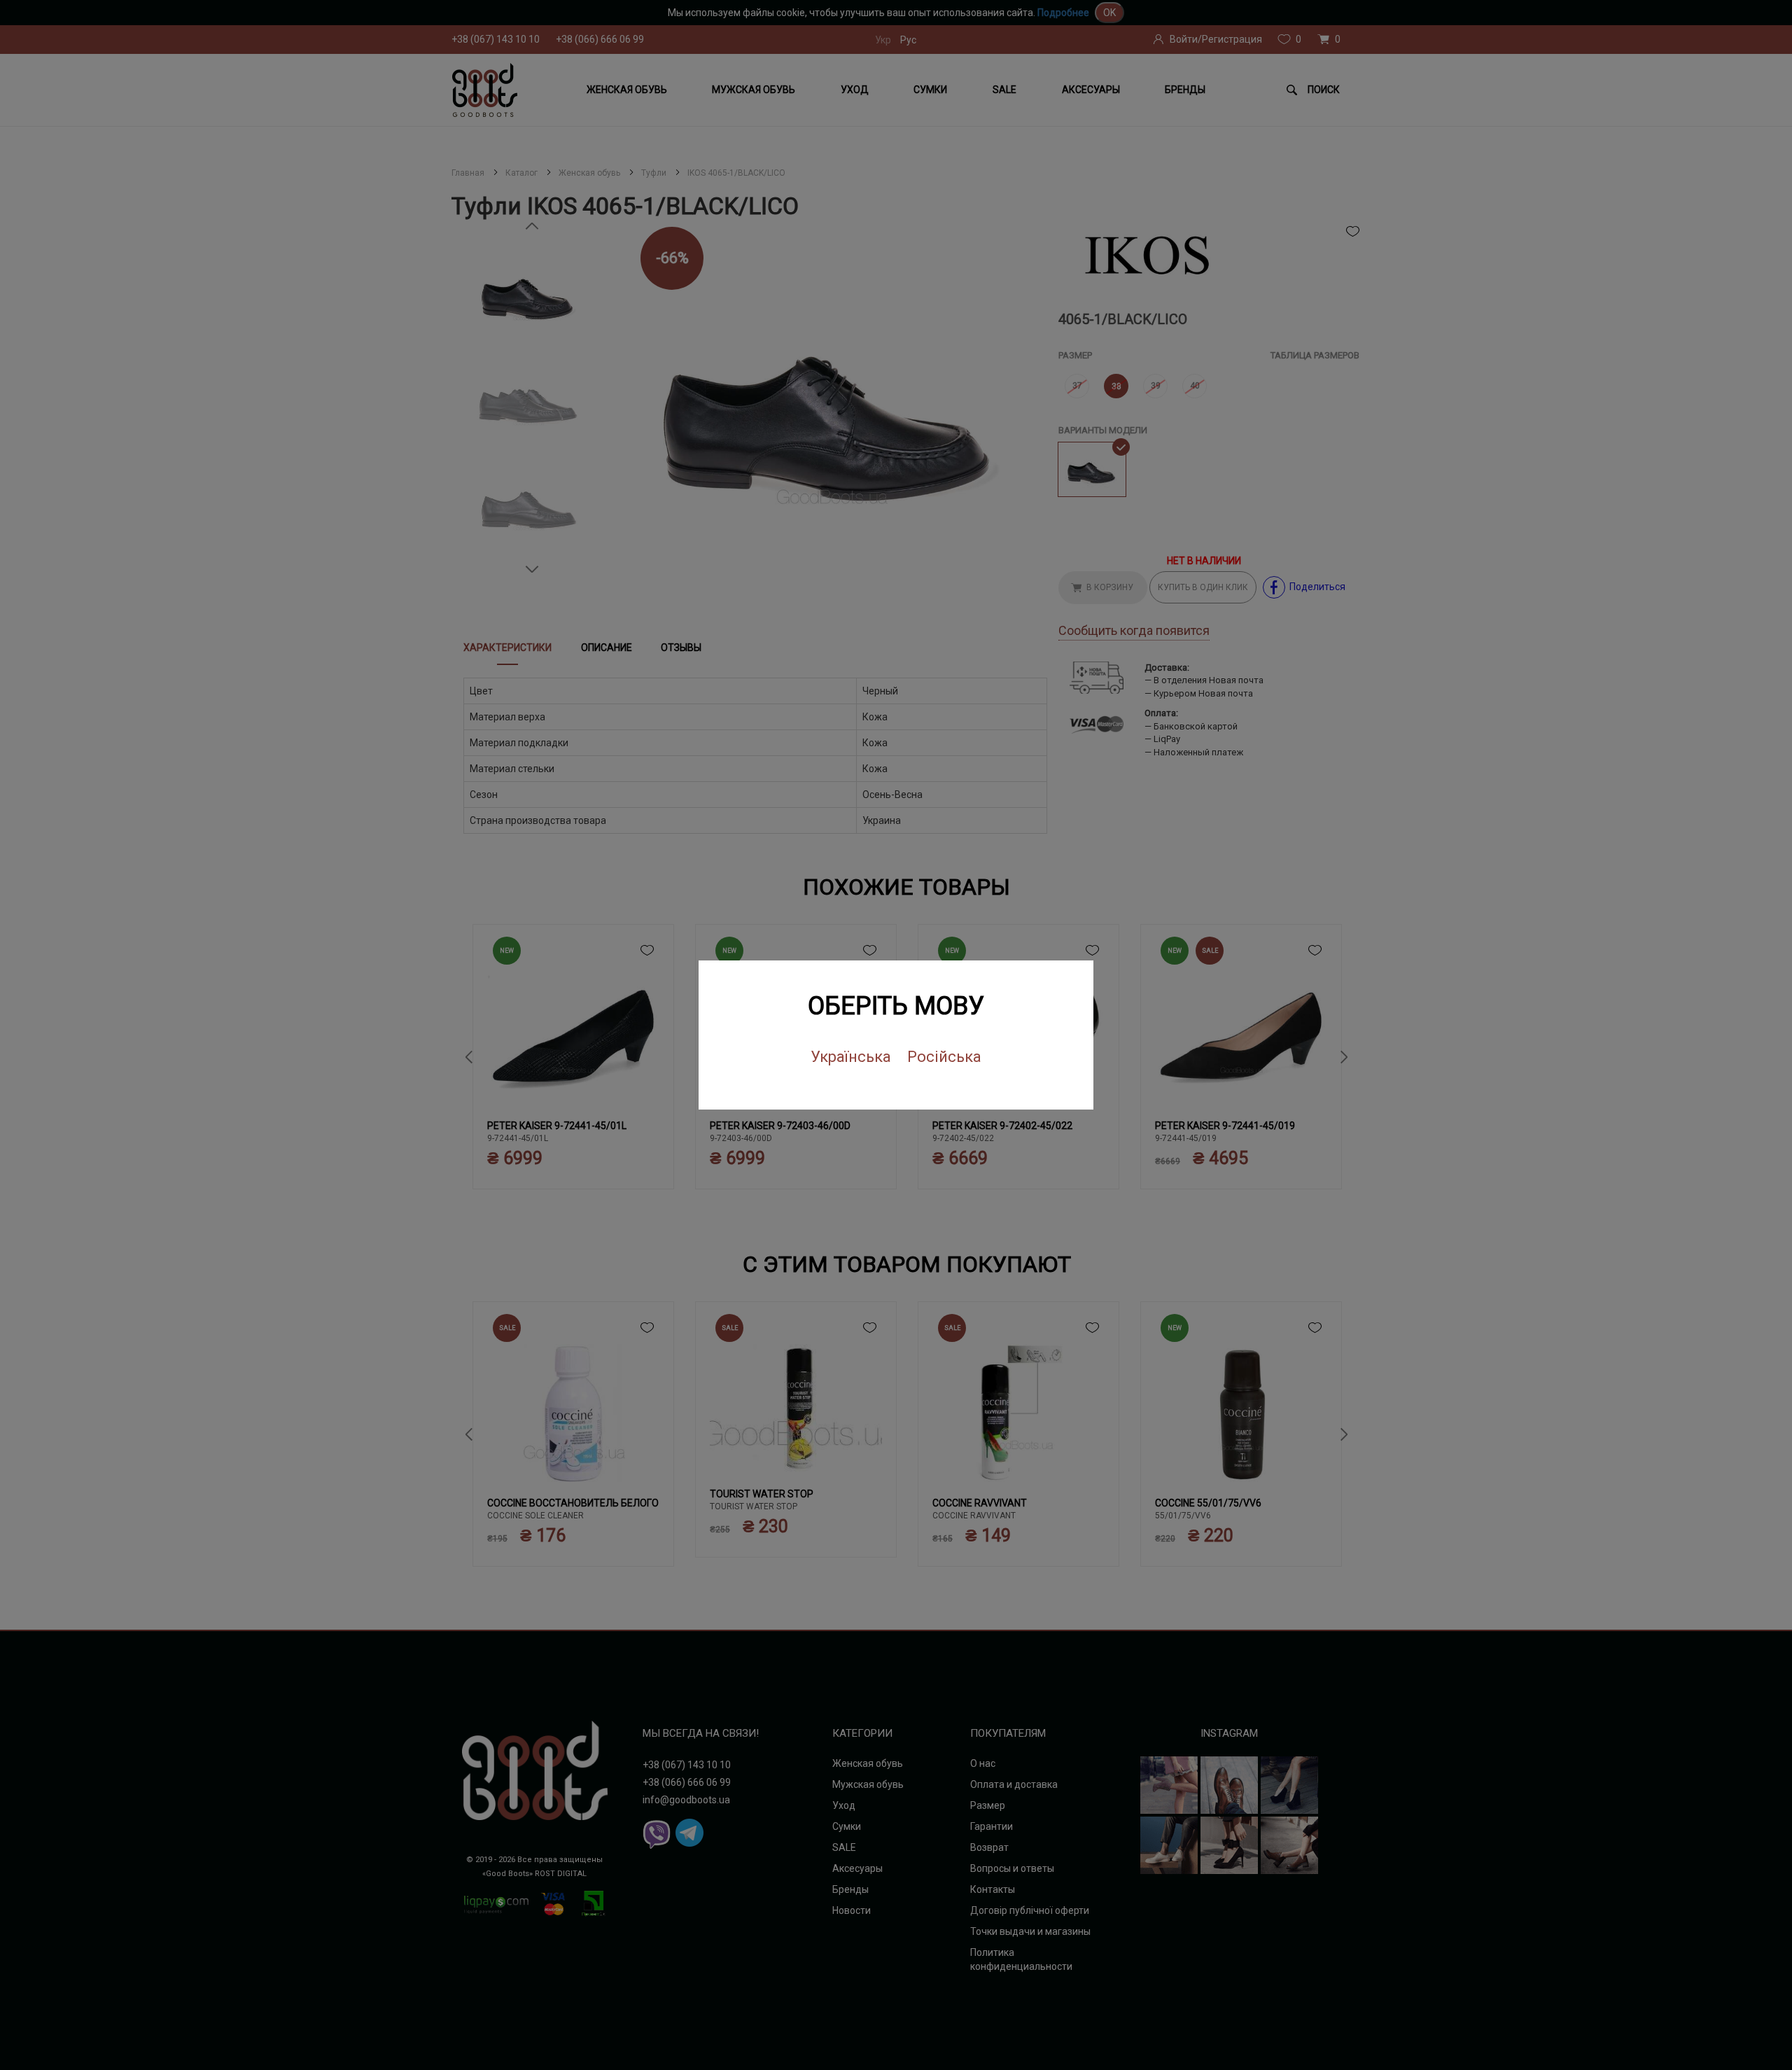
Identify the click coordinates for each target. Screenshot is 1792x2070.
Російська (944, 1057)
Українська (851, 1057)
